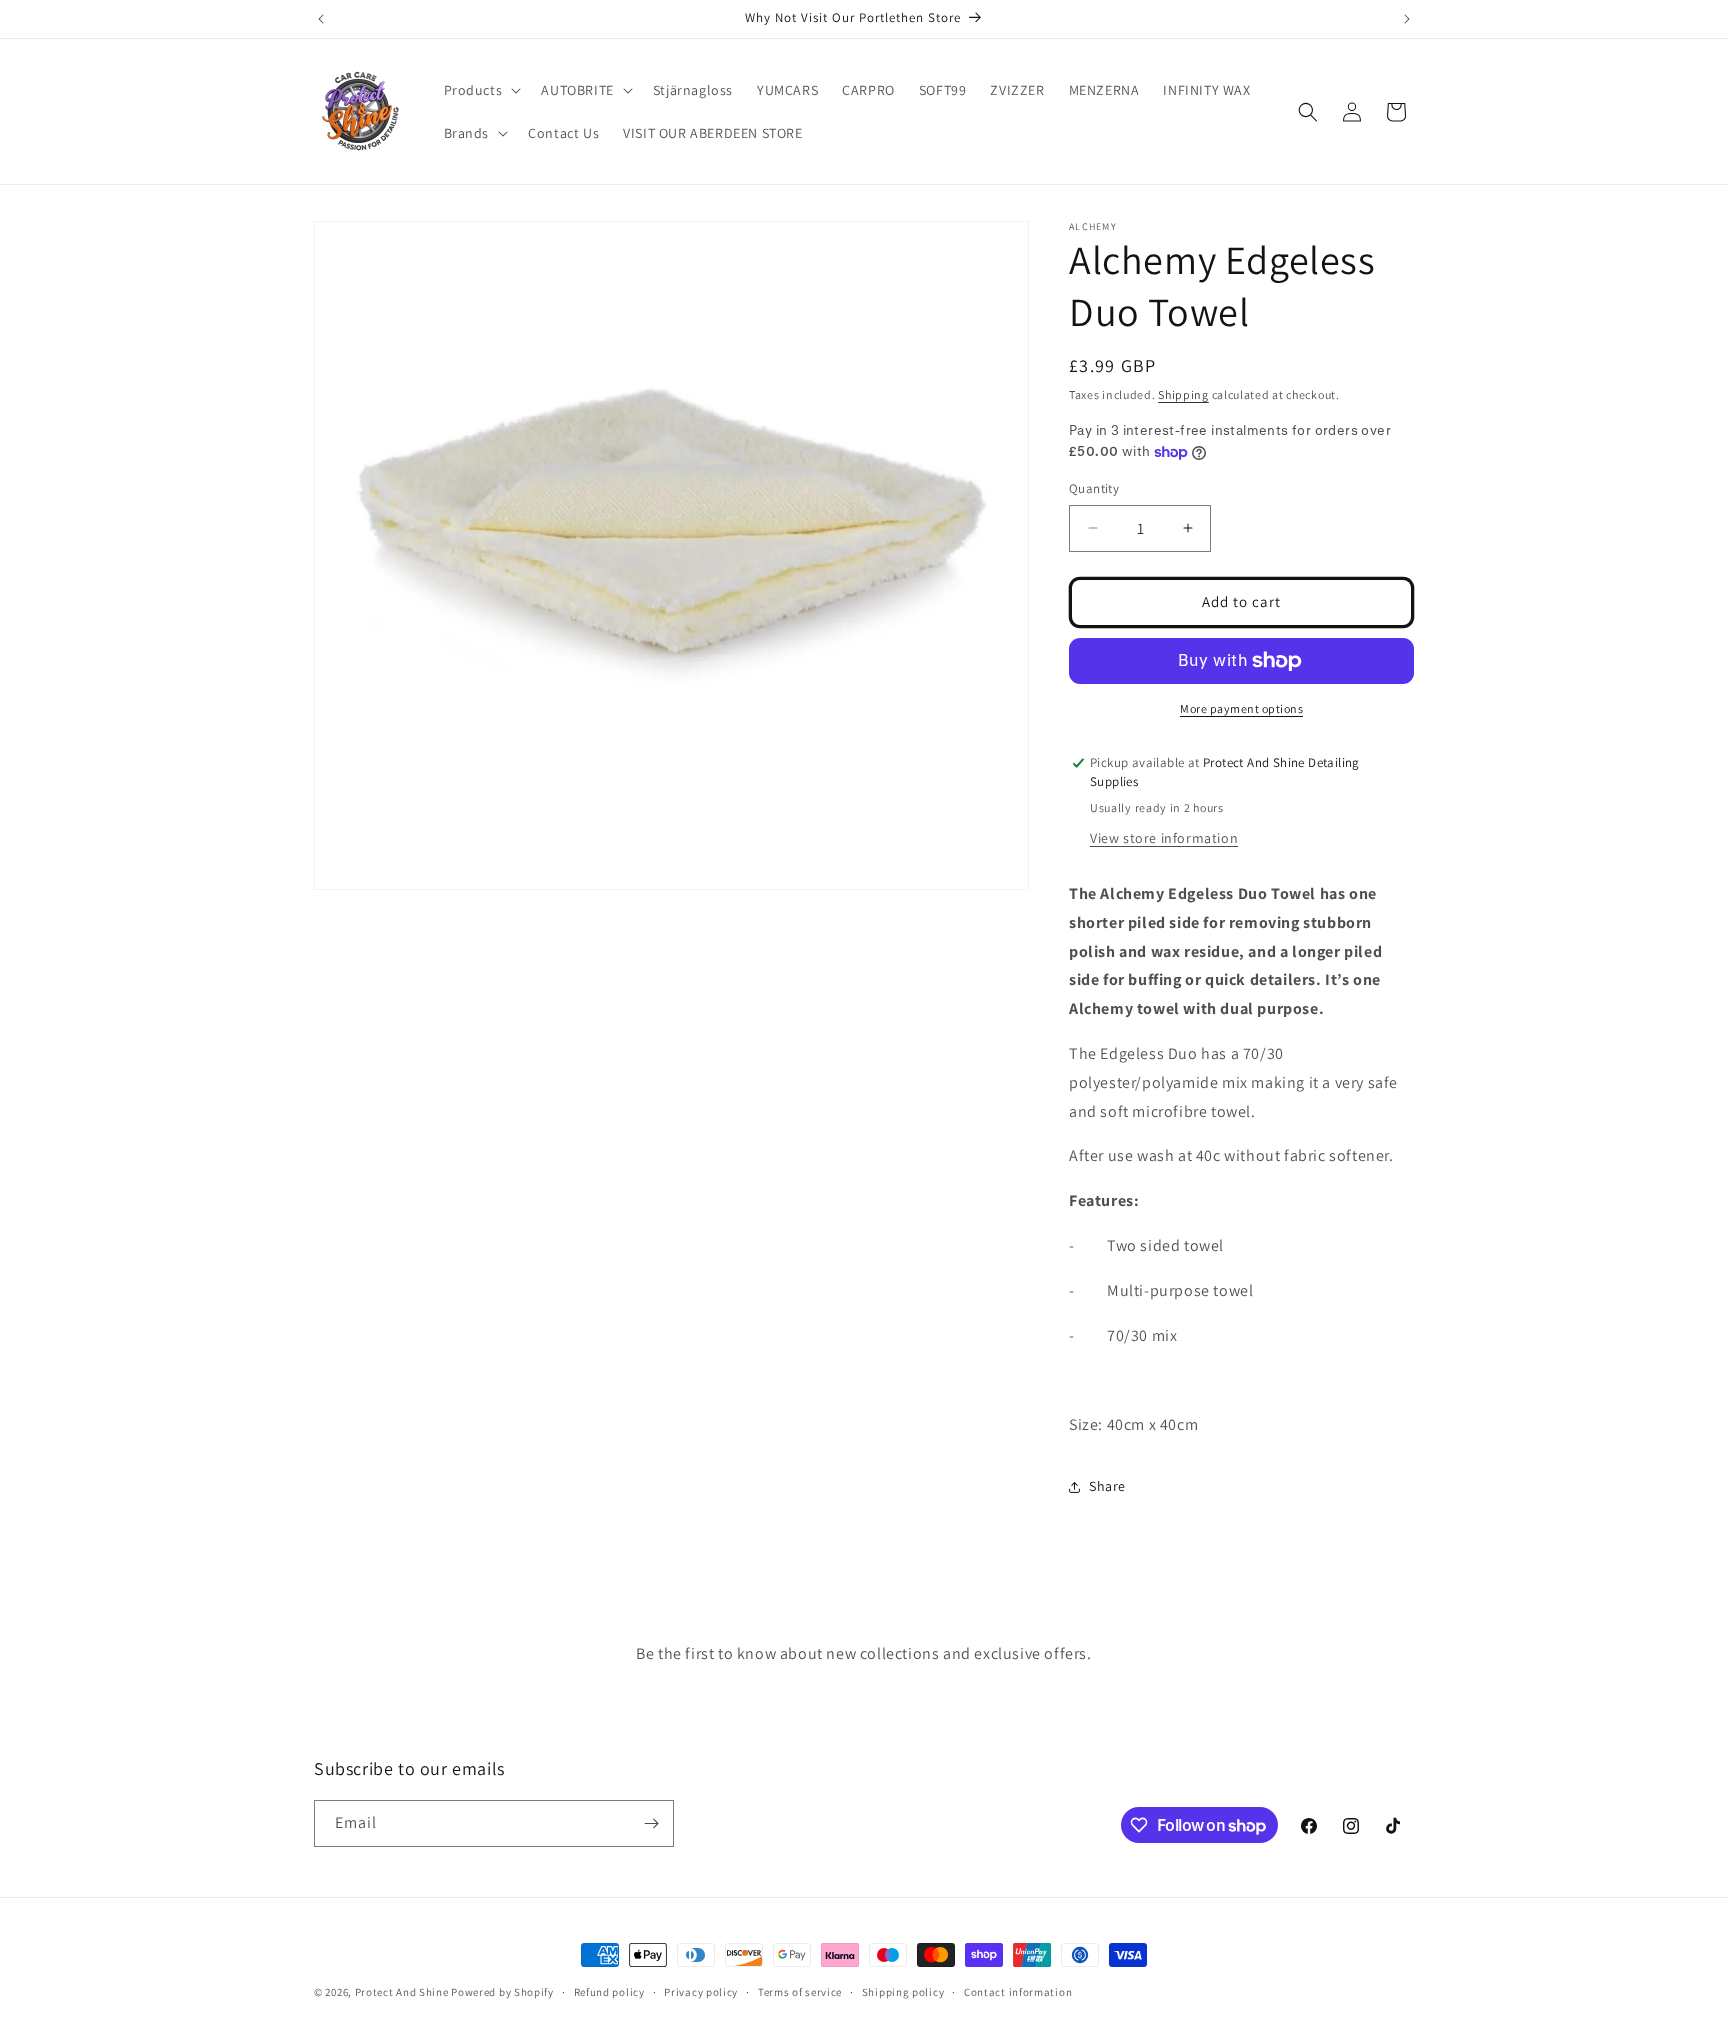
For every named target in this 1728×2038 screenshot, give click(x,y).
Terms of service (800, 1992)
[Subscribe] (651, 1823)
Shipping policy (903, 1992)
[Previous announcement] (321, 19)
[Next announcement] (1407, 19)
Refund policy (609, 1992)
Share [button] (1107, 1486)
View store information (1164, 838)
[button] (481, 90)
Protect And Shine (402, 1992)
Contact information (1018, 1992)
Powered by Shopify (502, 1992)
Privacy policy (701, 1992)
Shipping (1183, 394)
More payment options (1241, 708)
